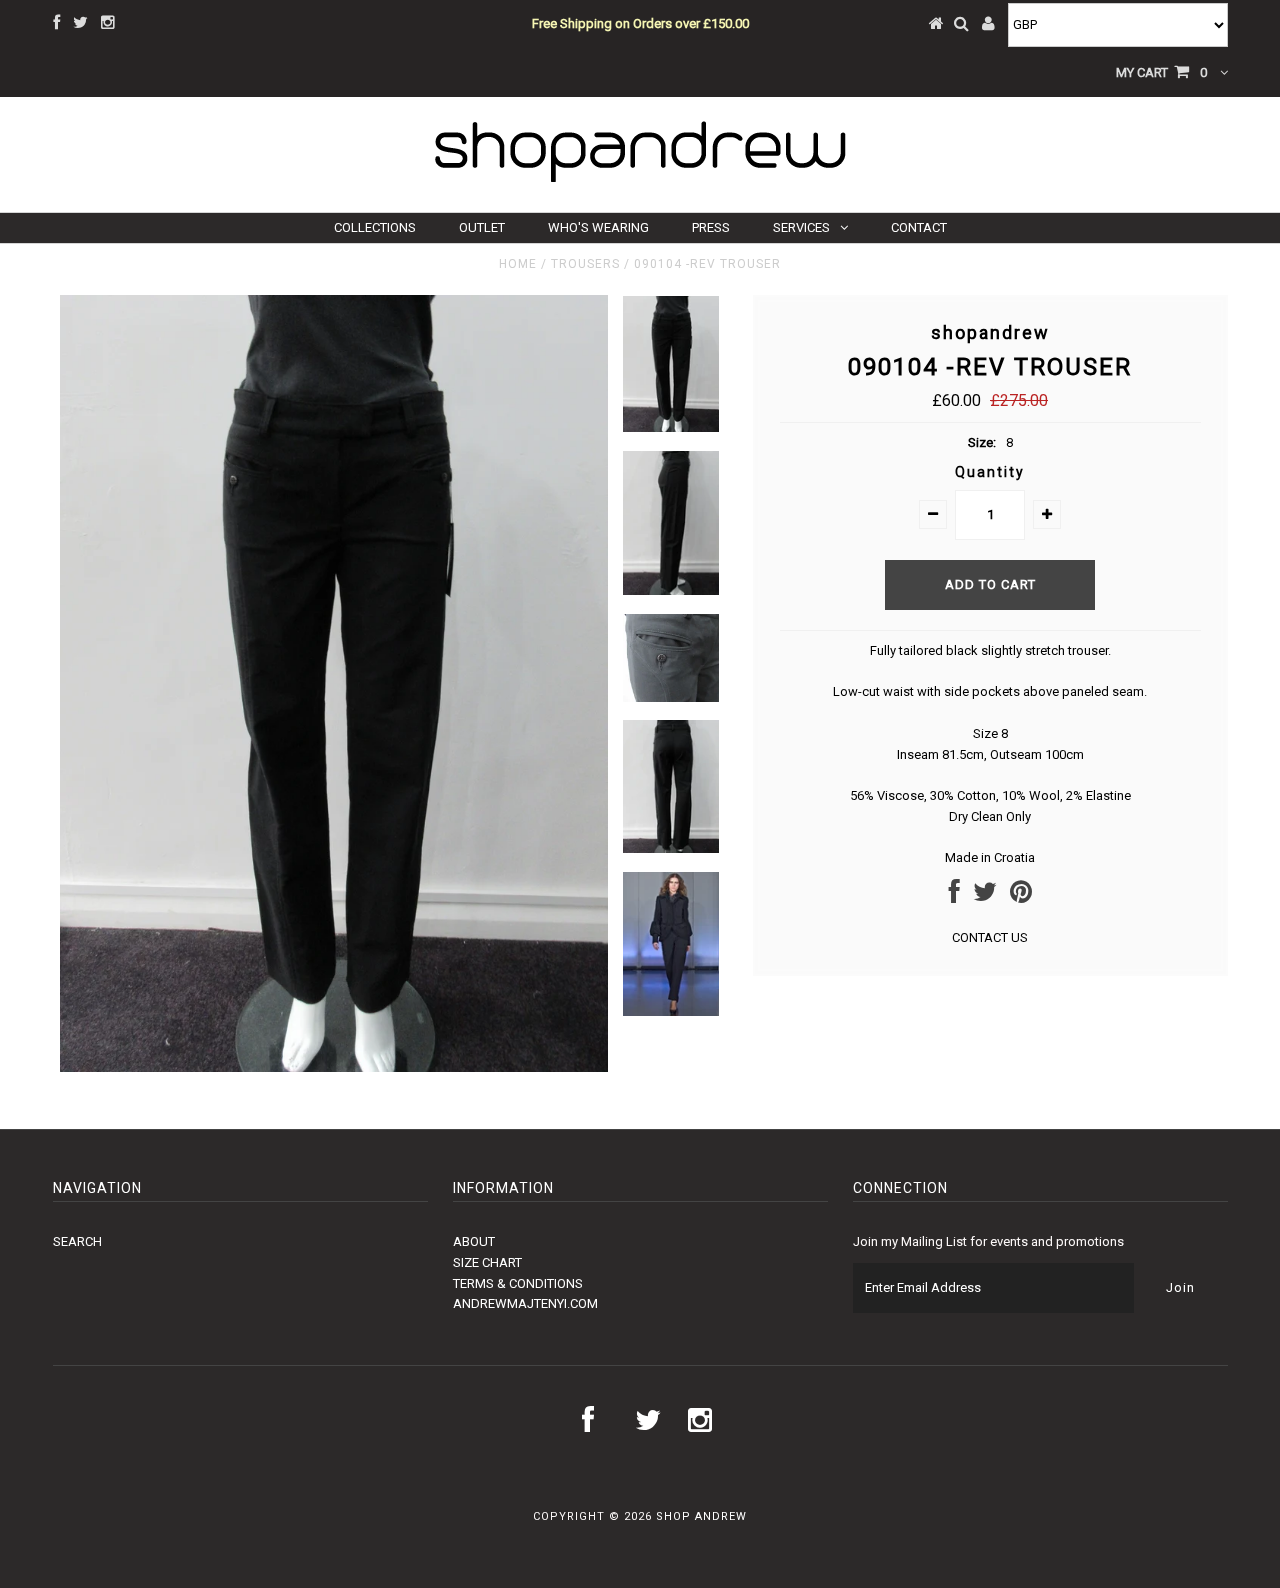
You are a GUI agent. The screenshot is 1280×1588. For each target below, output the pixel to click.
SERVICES (801, 227)
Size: (982, 442)
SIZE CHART (487, 1262)
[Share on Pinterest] (1021, 896)
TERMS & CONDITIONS (518, 1283)
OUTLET (482, 227)
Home (518, 264)
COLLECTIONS (375, 227)
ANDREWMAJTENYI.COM (525, 1303)
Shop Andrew (701, 1516)
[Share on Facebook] (954, 896)
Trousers (585, 264)
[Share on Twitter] (985, 896)
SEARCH (77, 1241)
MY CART (1161, 72)
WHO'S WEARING (598, 227)
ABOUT (474, 1241)
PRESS (711, 227)
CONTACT (919, 227)
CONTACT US (990, 937)
